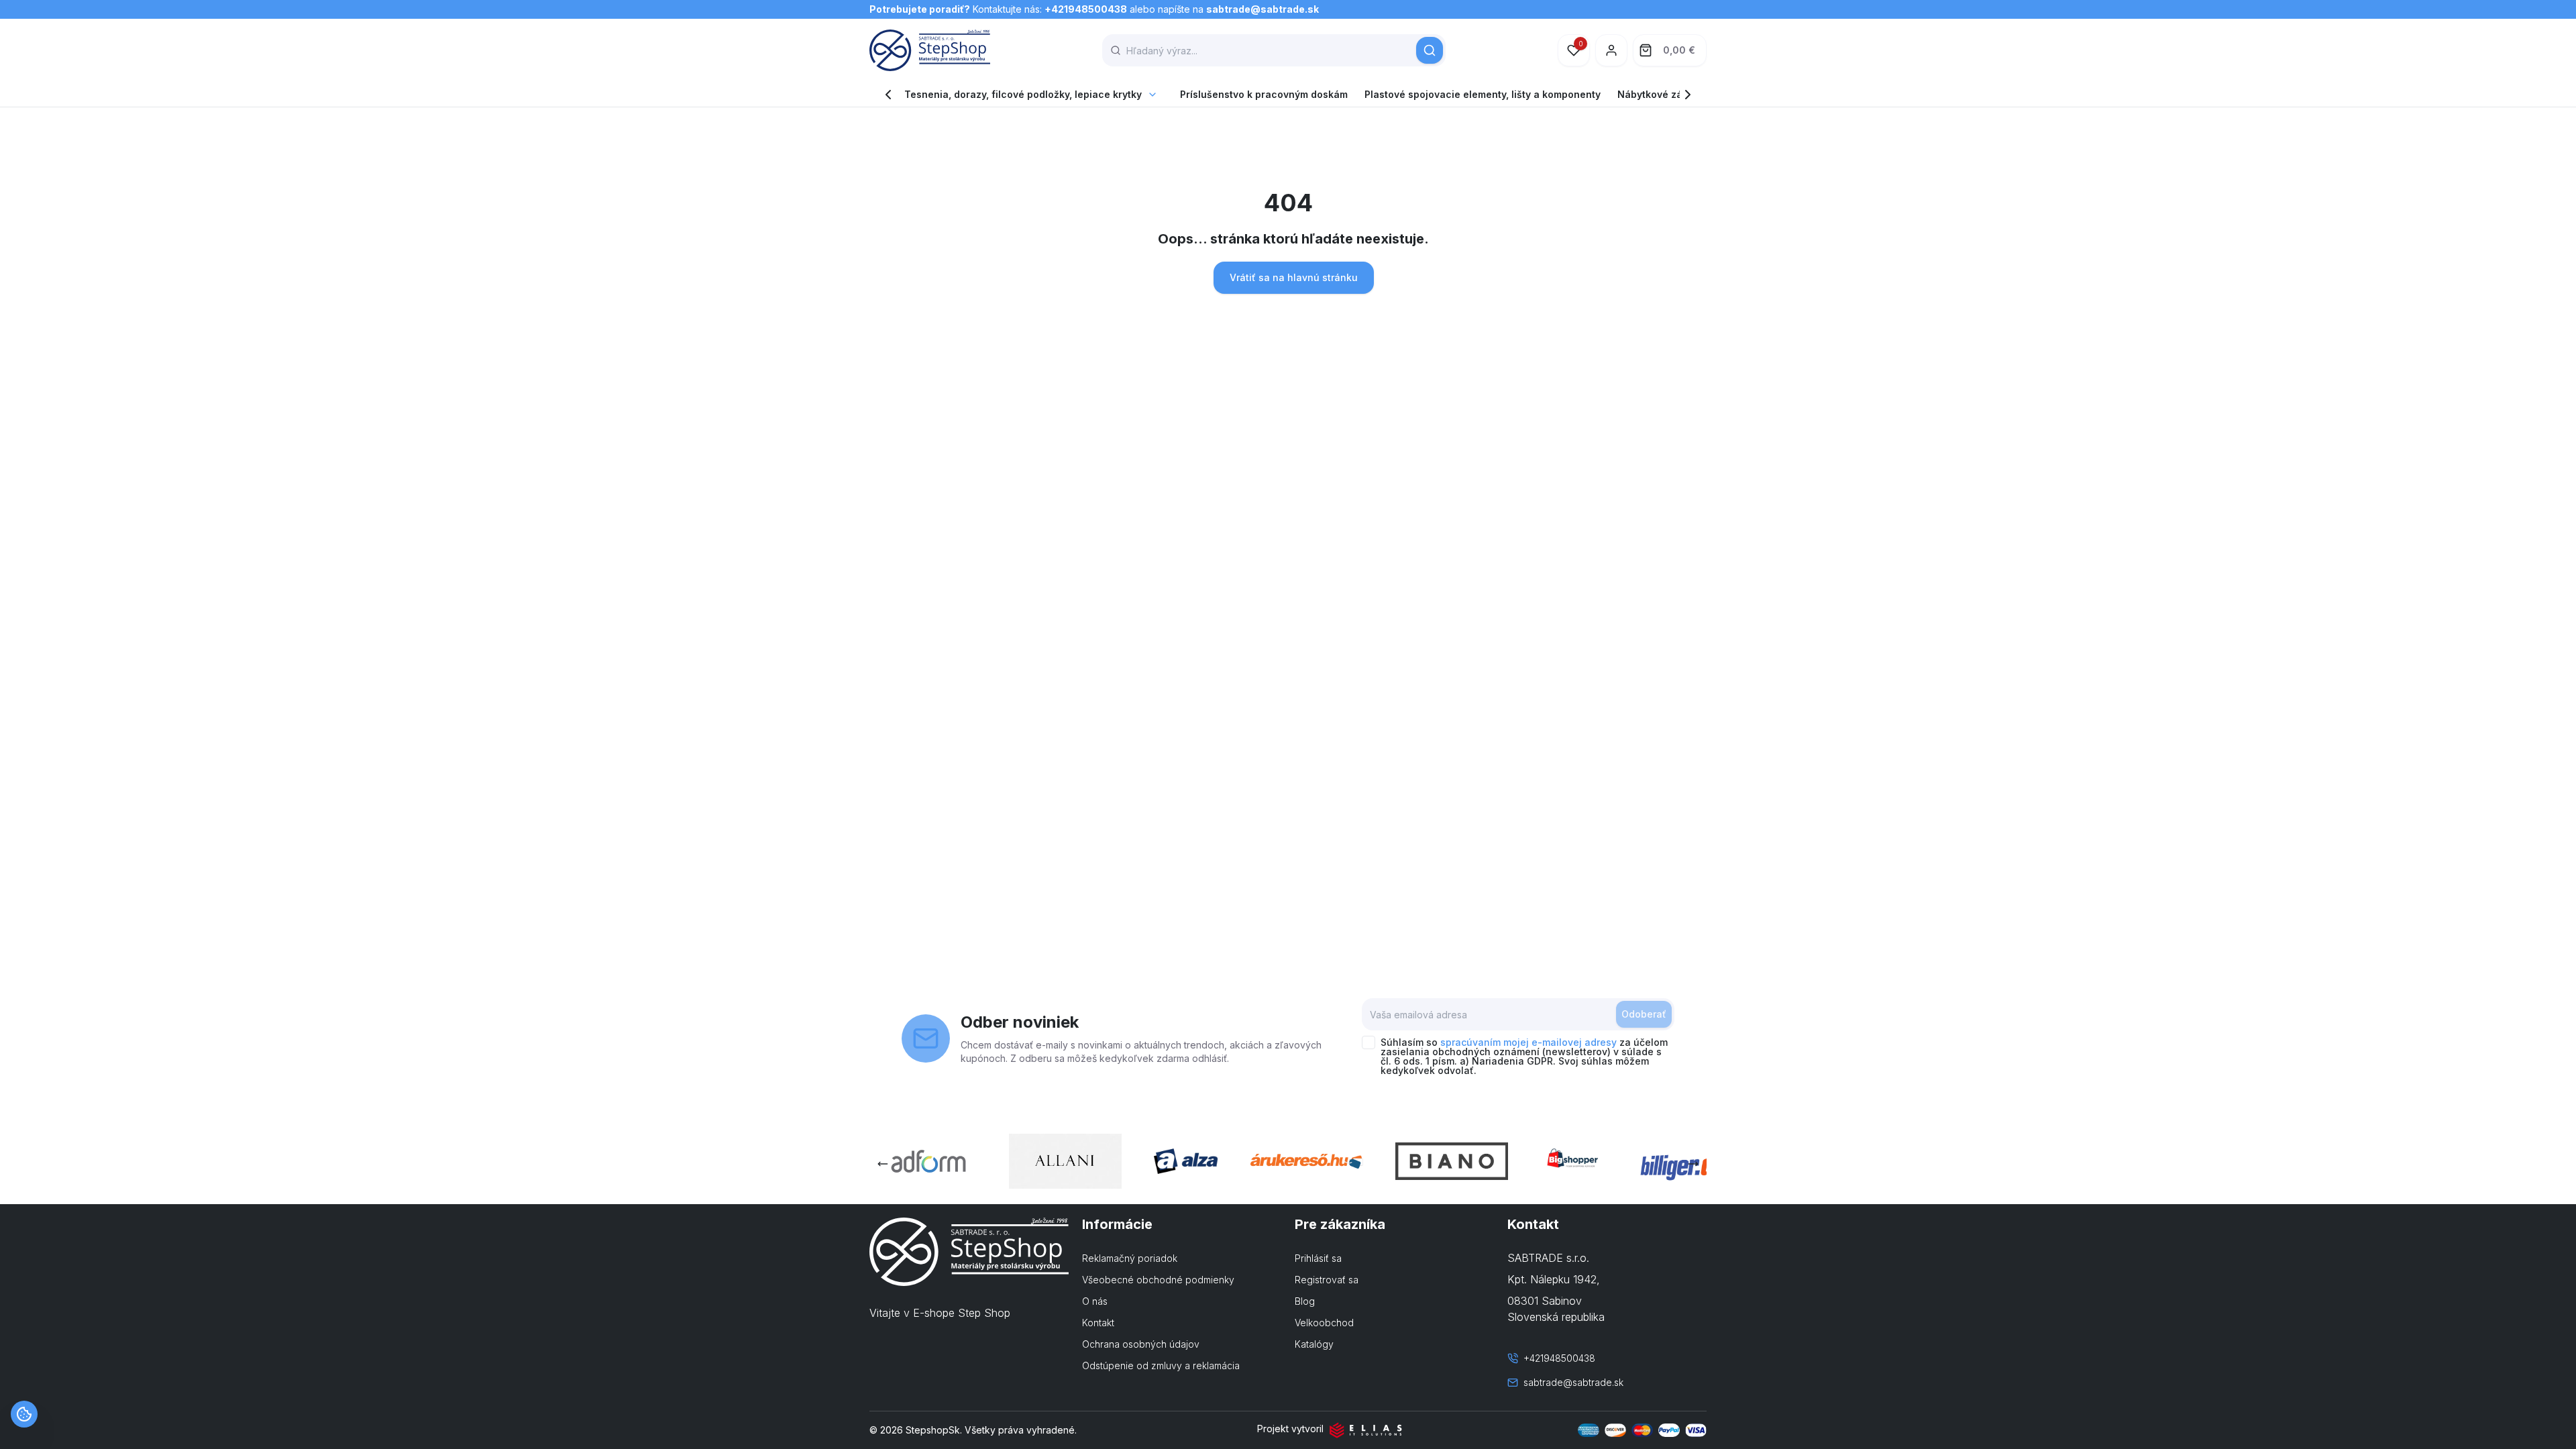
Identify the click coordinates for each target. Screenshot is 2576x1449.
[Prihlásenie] (1611, 50)
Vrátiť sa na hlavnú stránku (1294, 277)
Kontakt (1098, 1323)
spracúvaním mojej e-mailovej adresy (1528, 1042)
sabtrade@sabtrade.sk (1263, 9)
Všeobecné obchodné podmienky (1158, 1280)
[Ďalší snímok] (1693, 1164)
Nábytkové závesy (1661, 94)
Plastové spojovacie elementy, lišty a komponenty (1483, 94)
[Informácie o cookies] (24, 1414)
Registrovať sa (1327, 1280)
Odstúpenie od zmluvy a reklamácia (1161, 1365)
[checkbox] (1368, 1042)
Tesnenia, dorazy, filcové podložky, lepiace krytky (1023, 94)
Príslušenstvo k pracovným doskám (1264, 94)
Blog (1305, 1301)
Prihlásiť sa (1318, 1258)
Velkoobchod (1324, 1323)
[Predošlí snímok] (883, 1164)
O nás (1095, 1301)
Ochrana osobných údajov (1141, 1344)
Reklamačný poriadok (1130, 1258)
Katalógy (1314, 1344)
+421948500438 (1086, 9)
